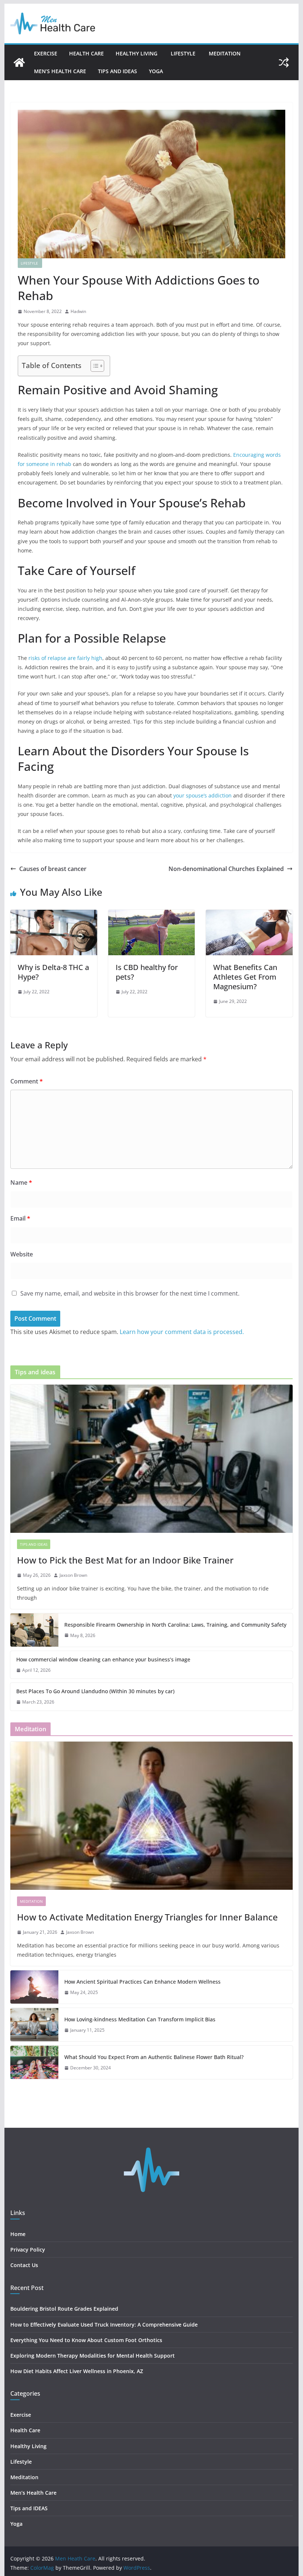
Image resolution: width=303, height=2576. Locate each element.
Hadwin (78, 311)
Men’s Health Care (60, 71)
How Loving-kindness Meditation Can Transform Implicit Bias (140, 2019)
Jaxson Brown (73, 1575)
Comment (27, 1081)
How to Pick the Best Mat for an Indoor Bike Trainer (125, 1560)
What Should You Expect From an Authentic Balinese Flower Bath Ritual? (154, 2057)
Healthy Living (137, 53)
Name (21, 1182)
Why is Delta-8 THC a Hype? (53, 972)
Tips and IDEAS (118, 71)
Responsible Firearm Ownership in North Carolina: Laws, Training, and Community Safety (175, 1625)
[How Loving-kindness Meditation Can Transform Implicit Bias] (34, 2025)
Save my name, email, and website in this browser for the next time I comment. (130, 1293)
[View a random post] (284, 62)
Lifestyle (184, 53)
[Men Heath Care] (19, 62)
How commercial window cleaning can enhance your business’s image (103, 1659)
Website (22, 1254)
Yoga (156, 71)
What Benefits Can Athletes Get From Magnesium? (245, 977)
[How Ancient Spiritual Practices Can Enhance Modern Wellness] (34, 1987)
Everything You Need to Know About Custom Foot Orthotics (86, 2340)
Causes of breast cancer (53, 869)
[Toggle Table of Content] (94, 366)
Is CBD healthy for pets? (147, 972)
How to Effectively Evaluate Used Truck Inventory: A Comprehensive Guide (104, 2325)
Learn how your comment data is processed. (182, 1332)
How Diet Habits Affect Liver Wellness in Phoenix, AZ (77, 2371)
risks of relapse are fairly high (65, 658)
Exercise (46, 53)
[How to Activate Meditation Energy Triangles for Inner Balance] (151, 1816)
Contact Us (24, 2265)
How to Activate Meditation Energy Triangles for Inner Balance (147, 1917)
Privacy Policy (28, 2250)
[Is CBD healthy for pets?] (151, 915)
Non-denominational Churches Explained (226, 869)
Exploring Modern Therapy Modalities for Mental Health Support (93, 2356)
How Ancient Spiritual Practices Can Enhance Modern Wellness (142, 1982)
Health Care (86, 53)
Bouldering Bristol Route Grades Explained (64, 2309)
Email (20, 1218)
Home (18, 2234)
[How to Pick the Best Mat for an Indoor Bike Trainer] (151, 1459)
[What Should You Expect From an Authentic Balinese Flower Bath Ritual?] (34, 2062)
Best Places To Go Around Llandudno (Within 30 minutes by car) (95, 1691)
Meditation (225, 53)
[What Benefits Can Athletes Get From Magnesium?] (249, 915)
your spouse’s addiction (202, 795)
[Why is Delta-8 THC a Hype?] (54, 915)
